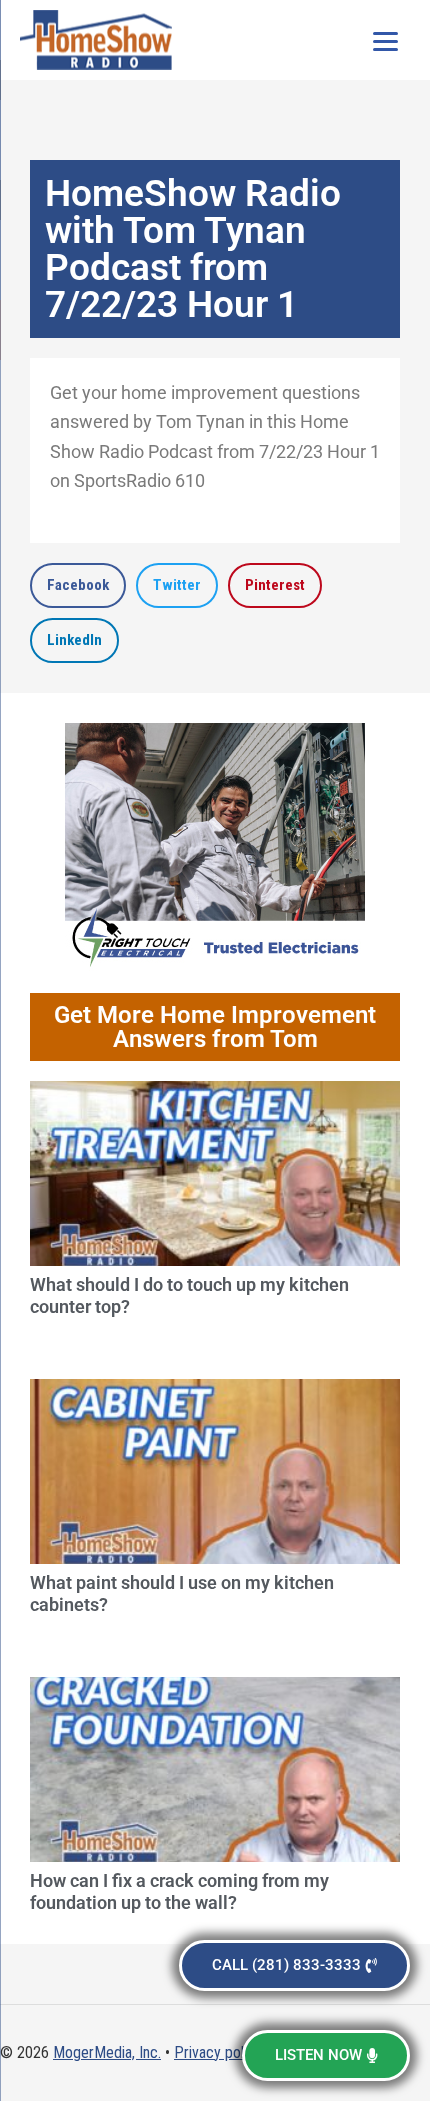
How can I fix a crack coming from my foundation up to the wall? (179, 1891)
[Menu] (385, 40)
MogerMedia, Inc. (107, 2052)
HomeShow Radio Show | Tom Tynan (100, 40)
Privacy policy (218, 2052)
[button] (78, 585)
